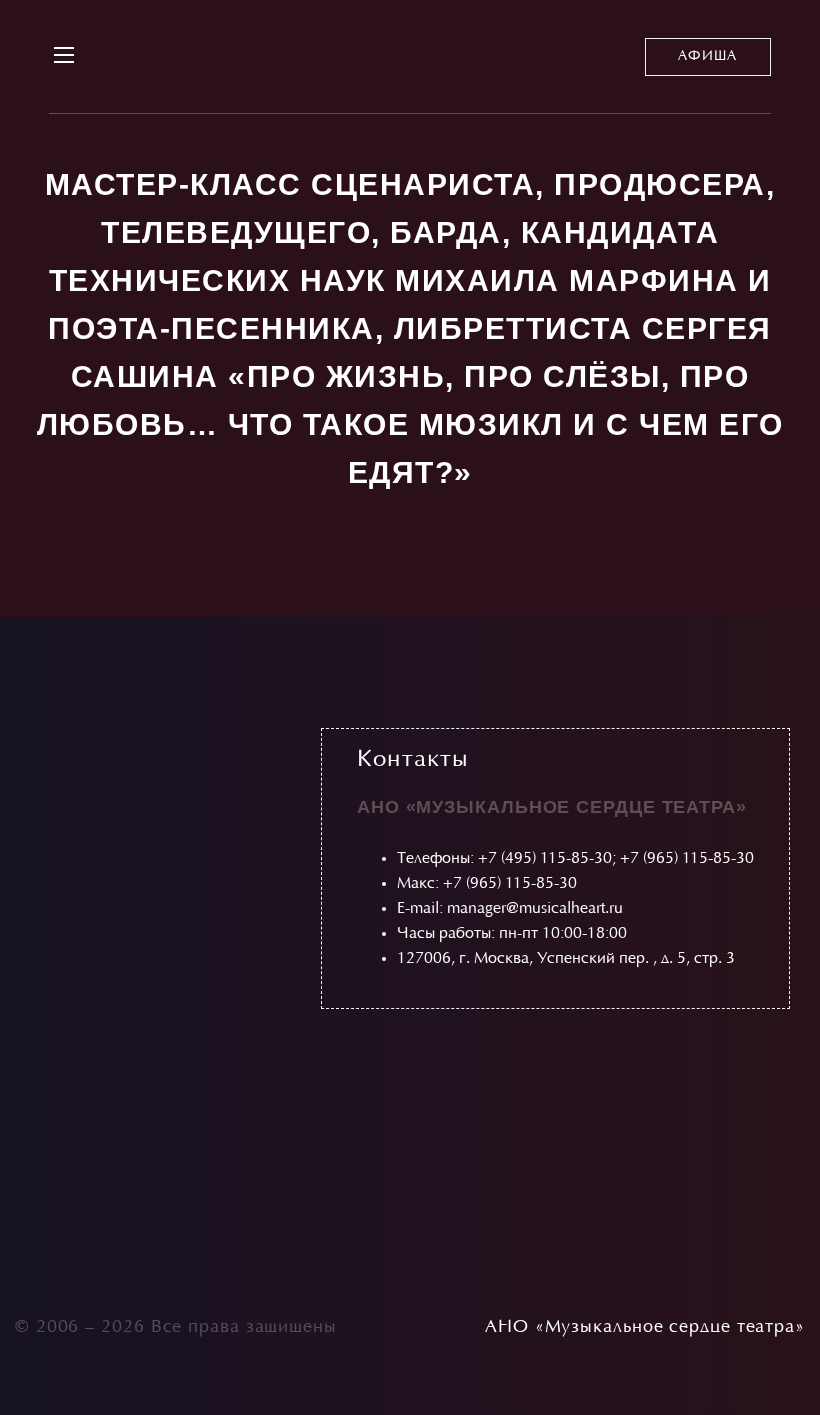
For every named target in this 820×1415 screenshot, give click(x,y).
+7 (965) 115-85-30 (687, 859)
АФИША (708, 57)
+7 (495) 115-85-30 (545, 859)
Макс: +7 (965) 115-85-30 (487, 884)
